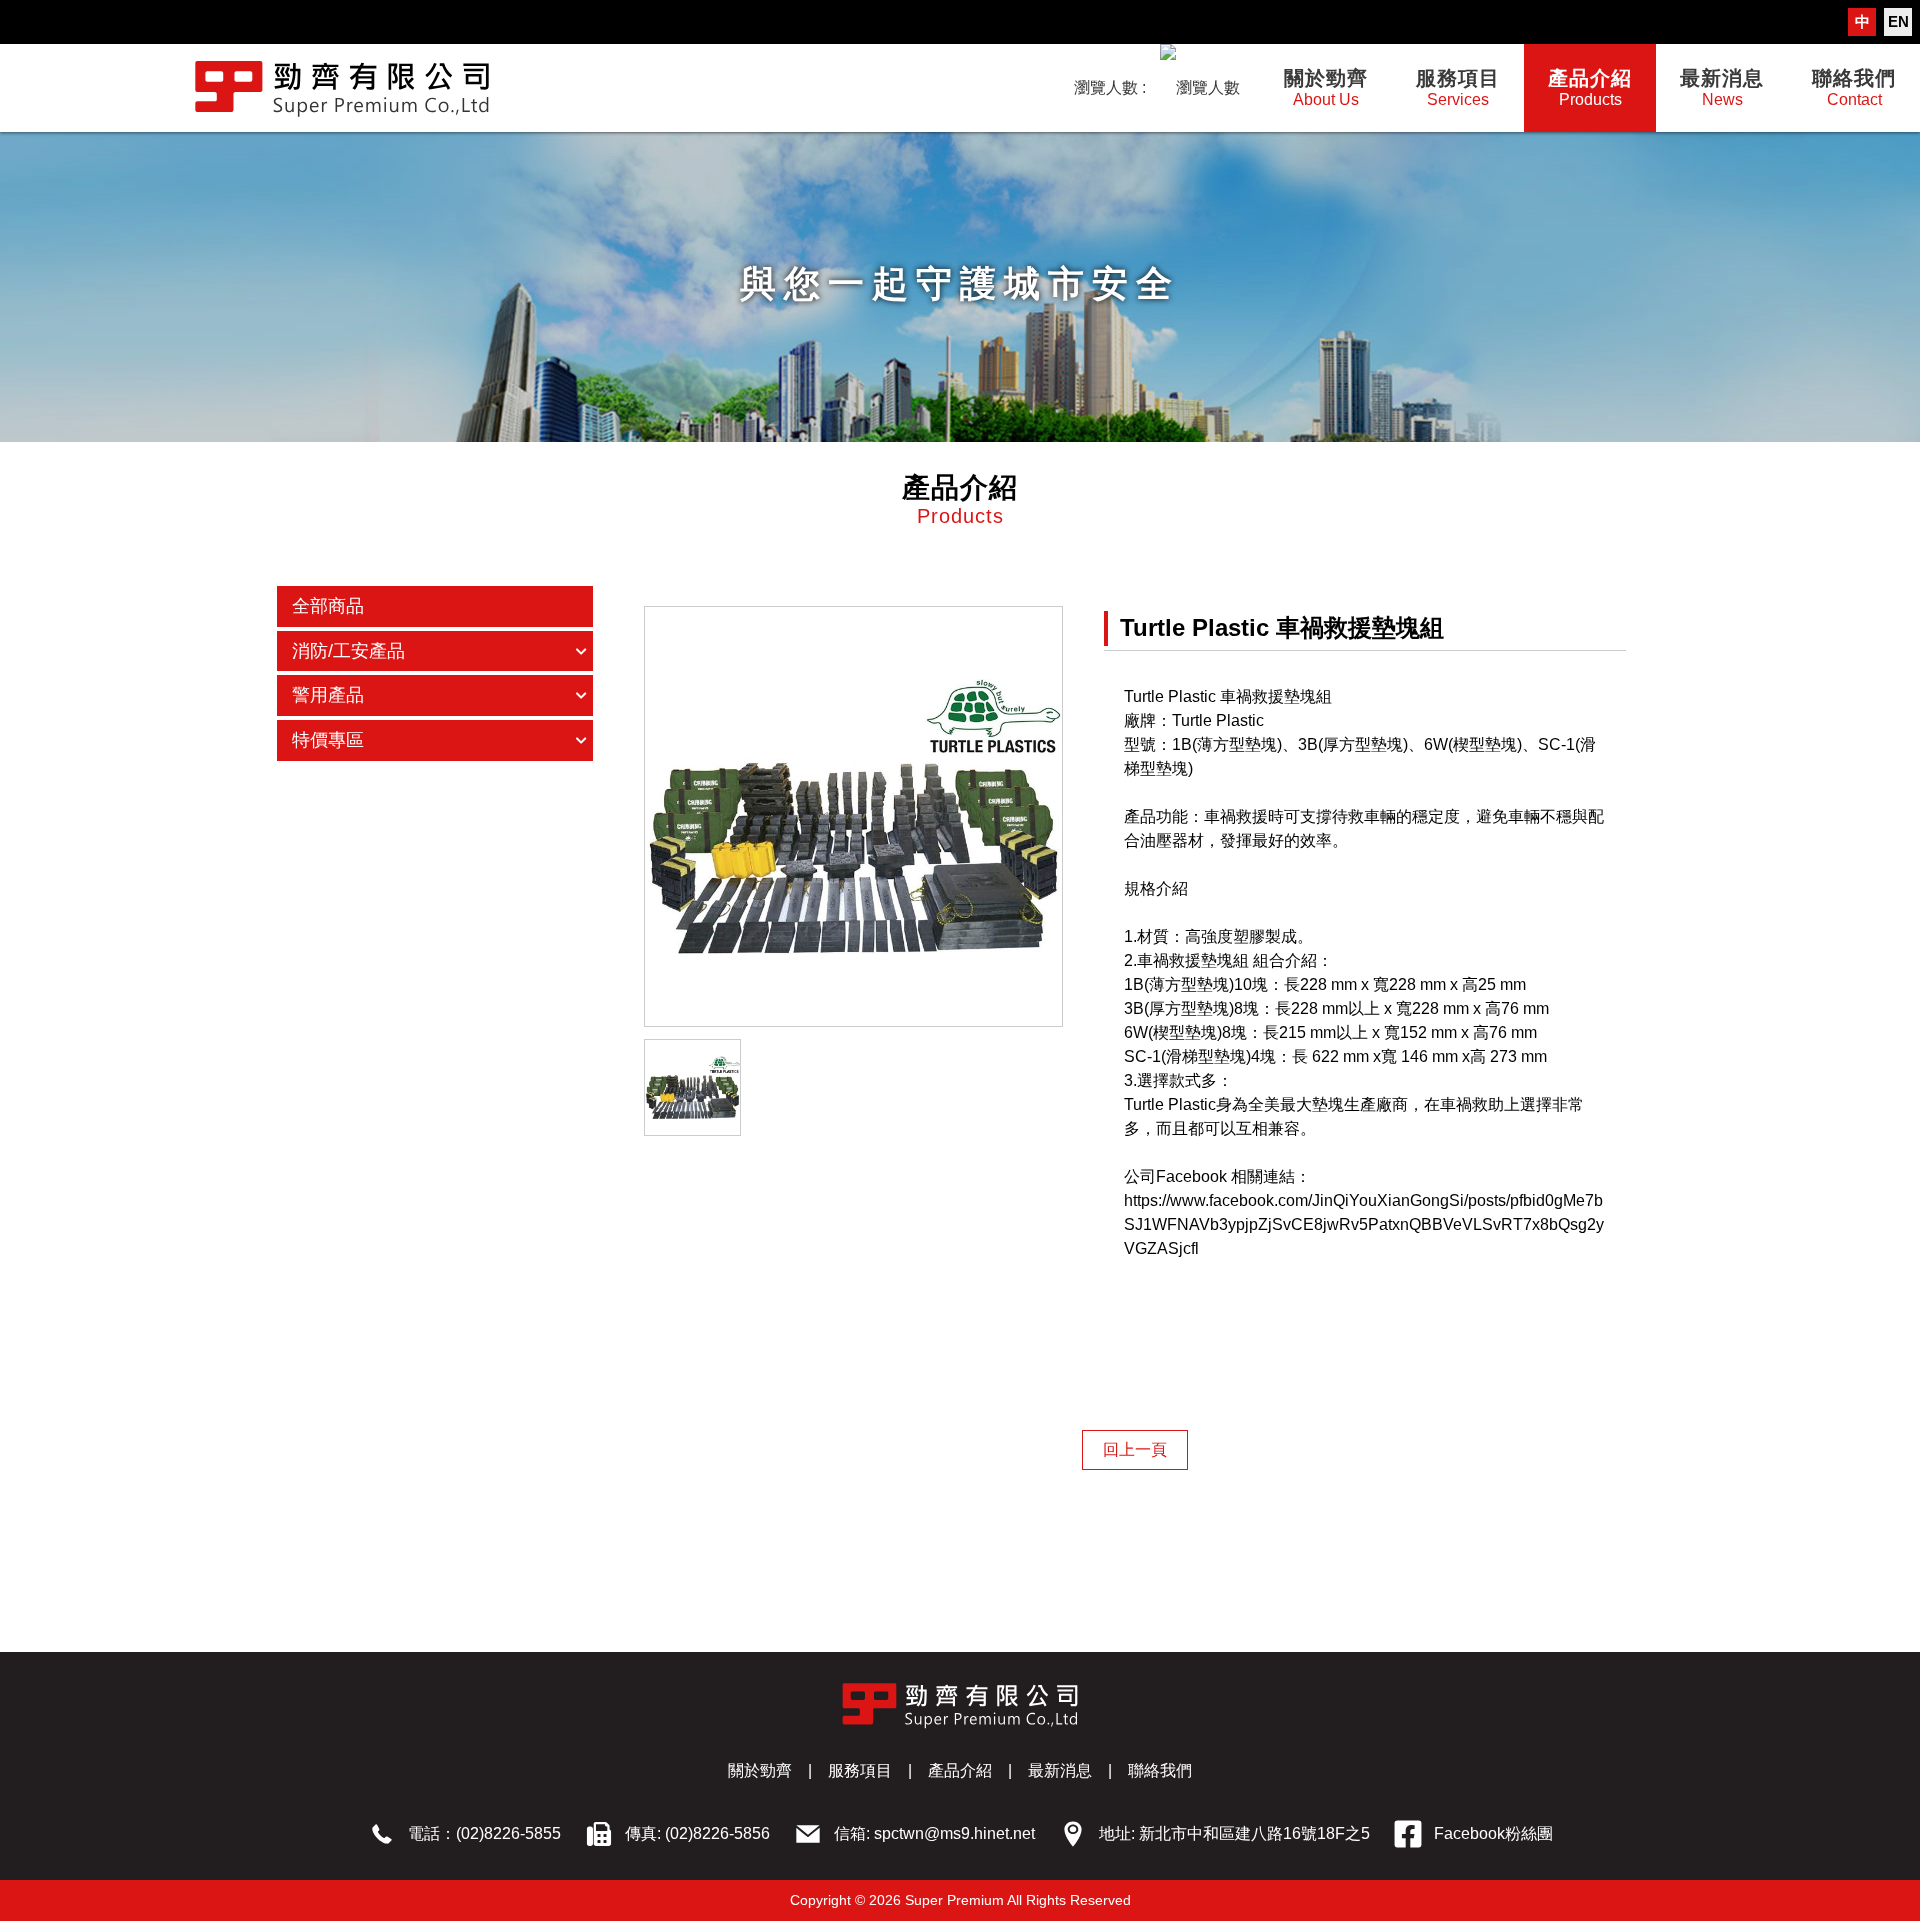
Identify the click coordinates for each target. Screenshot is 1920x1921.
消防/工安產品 (348, 651)
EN (1898, 21)
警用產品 (328, 695)
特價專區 (328, 740)
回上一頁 (1135, 1449)
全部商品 (328, 606)
